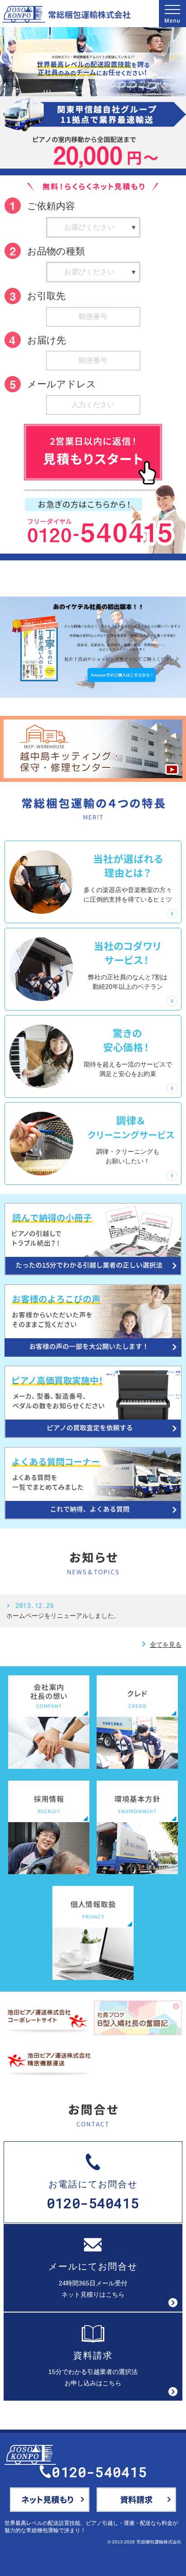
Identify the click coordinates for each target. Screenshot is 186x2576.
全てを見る (161, 1645)
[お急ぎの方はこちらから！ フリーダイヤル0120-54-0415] (105, 519)
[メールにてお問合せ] (50, 2500)
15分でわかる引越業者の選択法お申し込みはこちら (93, 2369)
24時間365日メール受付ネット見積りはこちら (93, 2280)
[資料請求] (136, 2500)
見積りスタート (93, 452)
